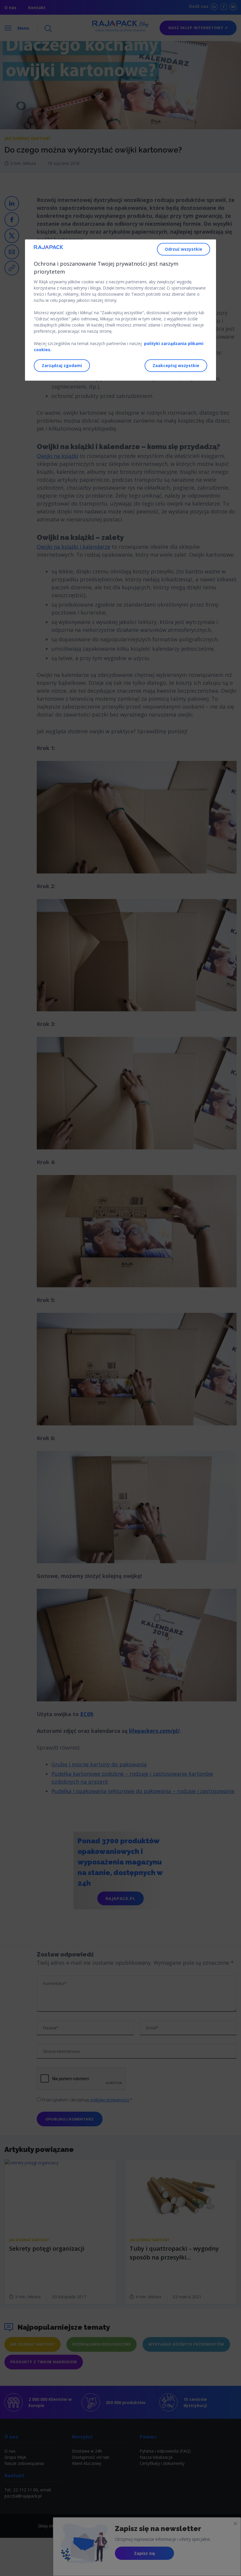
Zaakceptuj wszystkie (176, 365)
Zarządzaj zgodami (62, 365)
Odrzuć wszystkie (184, 249)
